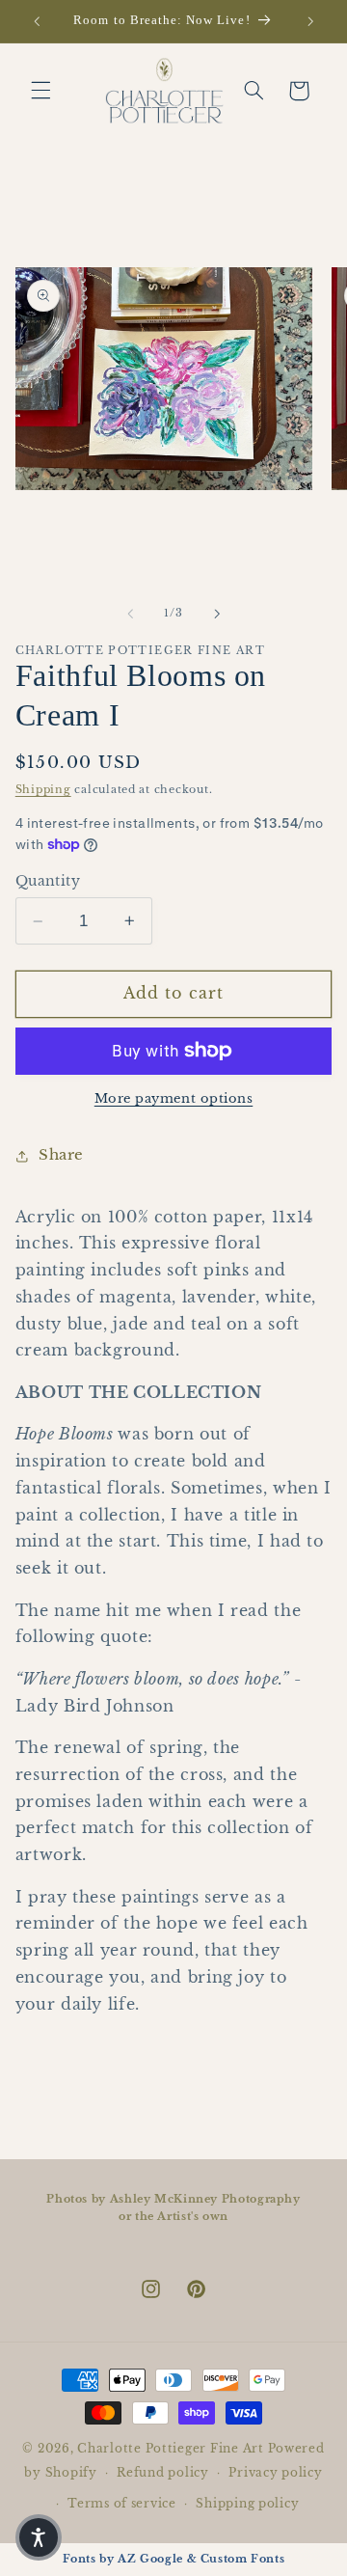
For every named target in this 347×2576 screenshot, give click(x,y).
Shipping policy (247, 2504)
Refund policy (163, 2473)
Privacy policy (275, 2473)
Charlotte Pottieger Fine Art (171, 2449)
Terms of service (122, 2504)
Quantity (48, 881)
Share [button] (61, 1155)
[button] (40, 91)
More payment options (174, 1098)
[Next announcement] (310, 21)
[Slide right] (217, 614)
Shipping (43, 790)
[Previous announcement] (37, 21)
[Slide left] (130, 614)
